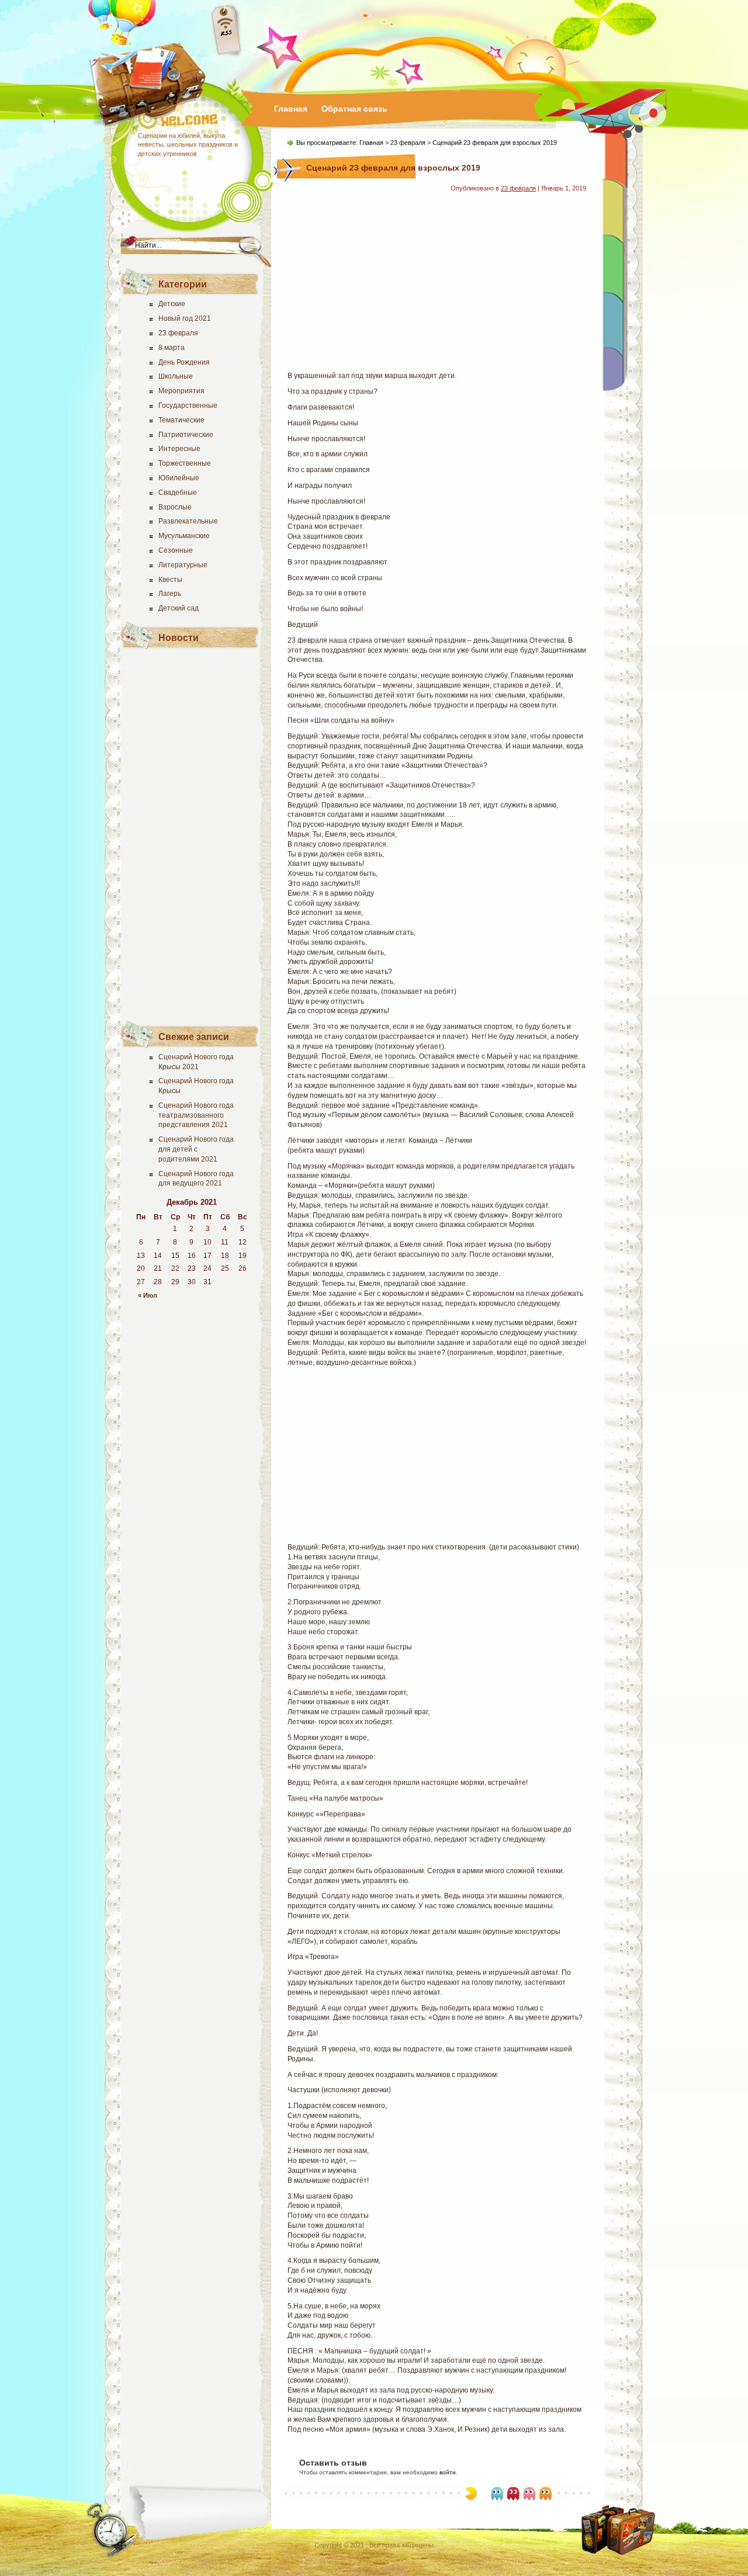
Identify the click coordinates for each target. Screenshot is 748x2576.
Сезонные (176, 550)
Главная (291, 109)
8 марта (172, 348)
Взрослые (175, 507)
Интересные (179, 449)
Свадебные (178, 493)
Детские (172, 304)
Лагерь (170, 594)
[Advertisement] (192, 833)
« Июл (148, 1295)
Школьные (176, 376)
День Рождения (184, 362)
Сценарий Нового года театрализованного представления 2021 (196, 1115)
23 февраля (178, 333)
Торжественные (185, 463)
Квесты (170, 580)
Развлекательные (188, 521)
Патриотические (186, 435)
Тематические (181, 420)
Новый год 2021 (185, 318)
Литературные (183, 565)
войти (448, 2472)
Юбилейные (179, 478)
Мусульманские (184, 536)
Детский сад (179, 608)
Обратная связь (354, 109)
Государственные (188, 405)
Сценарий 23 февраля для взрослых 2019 (393, 168)
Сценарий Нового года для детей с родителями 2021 (196, 1149)
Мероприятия (181, 391)
